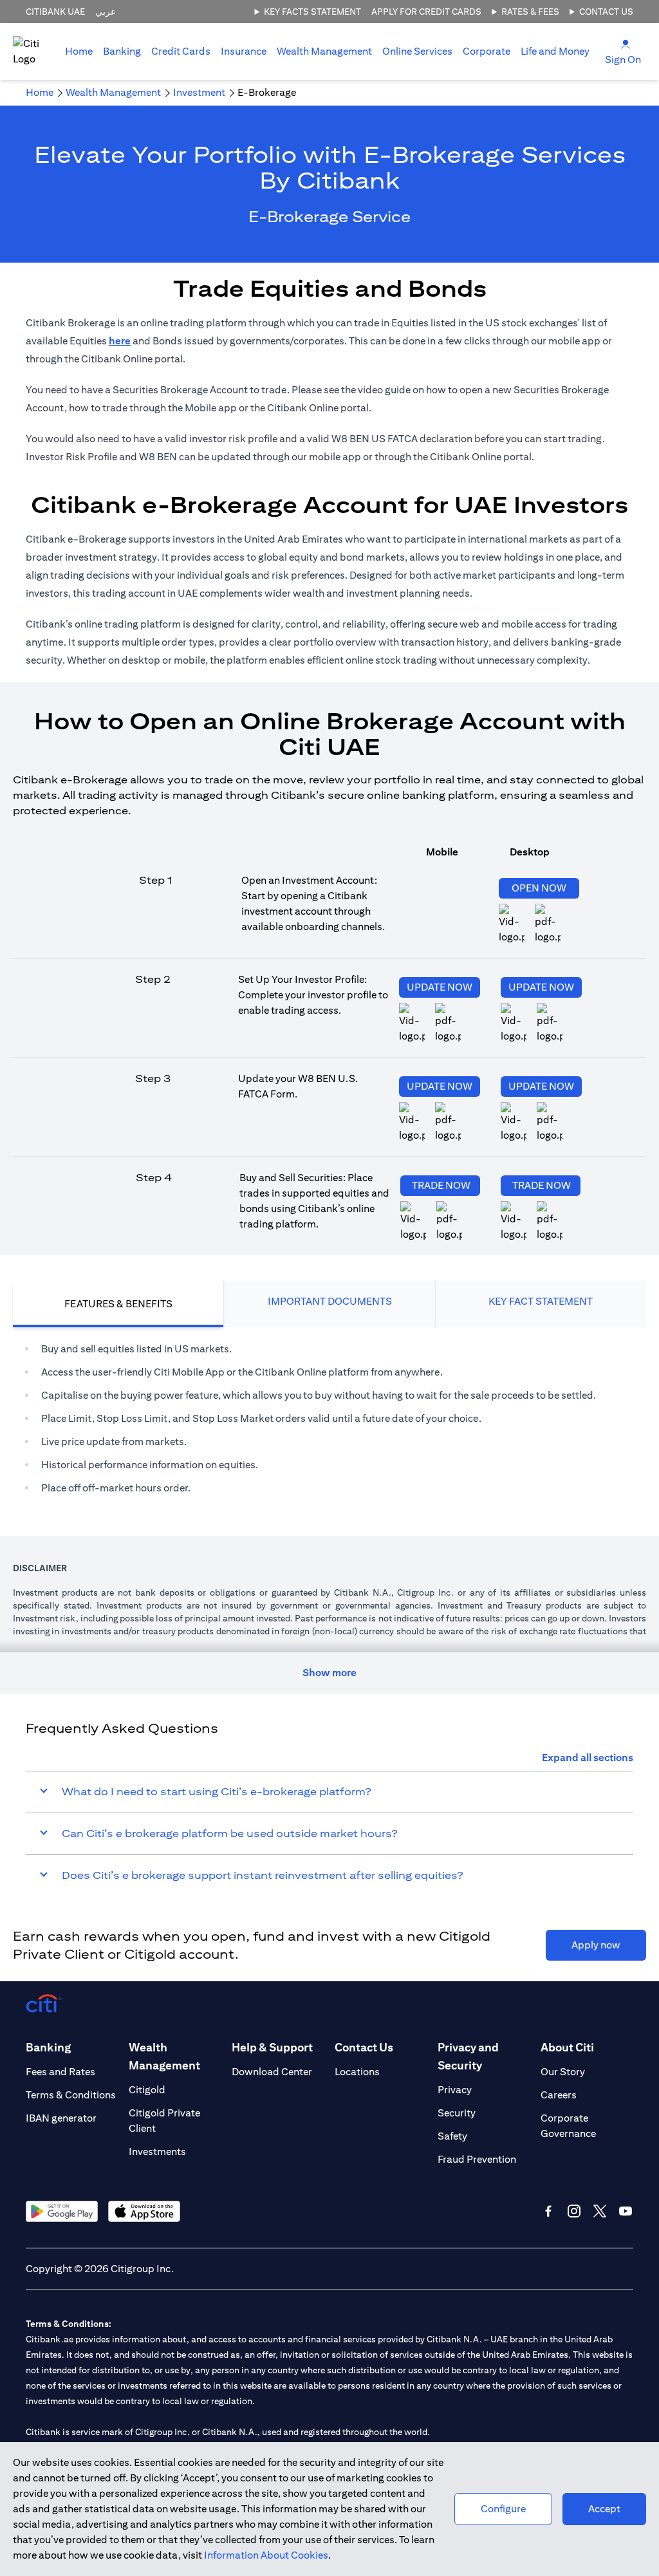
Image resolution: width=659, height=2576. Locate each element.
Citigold (147, 2090)
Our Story (563, 2072)
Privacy (455, 2090)
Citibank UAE (55, 12)
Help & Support (272, 2047)
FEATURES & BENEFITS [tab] (118, 1304)
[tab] (122, 51)
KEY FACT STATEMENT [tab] (541, 1301)
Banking (122, 51)
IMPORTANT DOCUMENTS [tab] (330, 1301)
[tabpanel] (329, 1419)
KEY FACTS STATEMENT (312, 12)
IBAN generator (61, 2118)
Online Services (417, 51)
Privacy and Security (468, 2056)
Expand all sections (588, 1758)
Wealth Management (324, 51)
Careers (559, 2095)
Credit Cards (181, 51)
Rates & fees (530, 12)
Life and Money (555, 51)
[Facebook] (548, 2211)
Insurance (244, 51)
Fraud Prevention (477, 2159)
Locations (357, 2072)
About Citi (567, 2047)
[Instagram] (574, 2211)
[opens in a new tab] (448, 1023)
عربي (106, 12)
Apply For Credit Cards (426, 12)
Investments (157, 2151)
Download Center (272, 2072)
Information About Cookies (266, 2555)
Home (79, 51)
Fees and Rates (60, 2072)
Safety (452, 2136)
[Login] (626, 43)
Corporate (487, 51)
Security (457, 2113)
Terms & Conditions (71, 2095)
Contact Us (606, 12)
